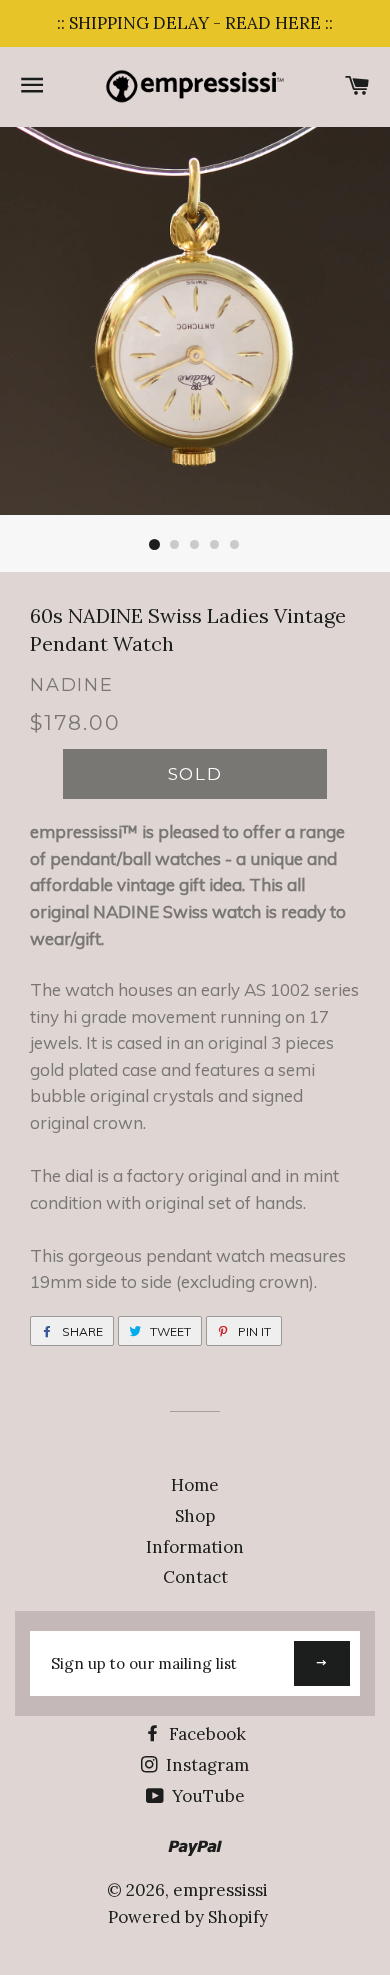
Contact (195, 1577)
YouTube (206, 1796)
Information (195, 1547)
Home (195, 1485)
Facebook (205, 1734)
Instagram (205, 1765)
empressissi (220, 1890)
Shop (195, 1516)
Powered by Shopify (188, 1917)
